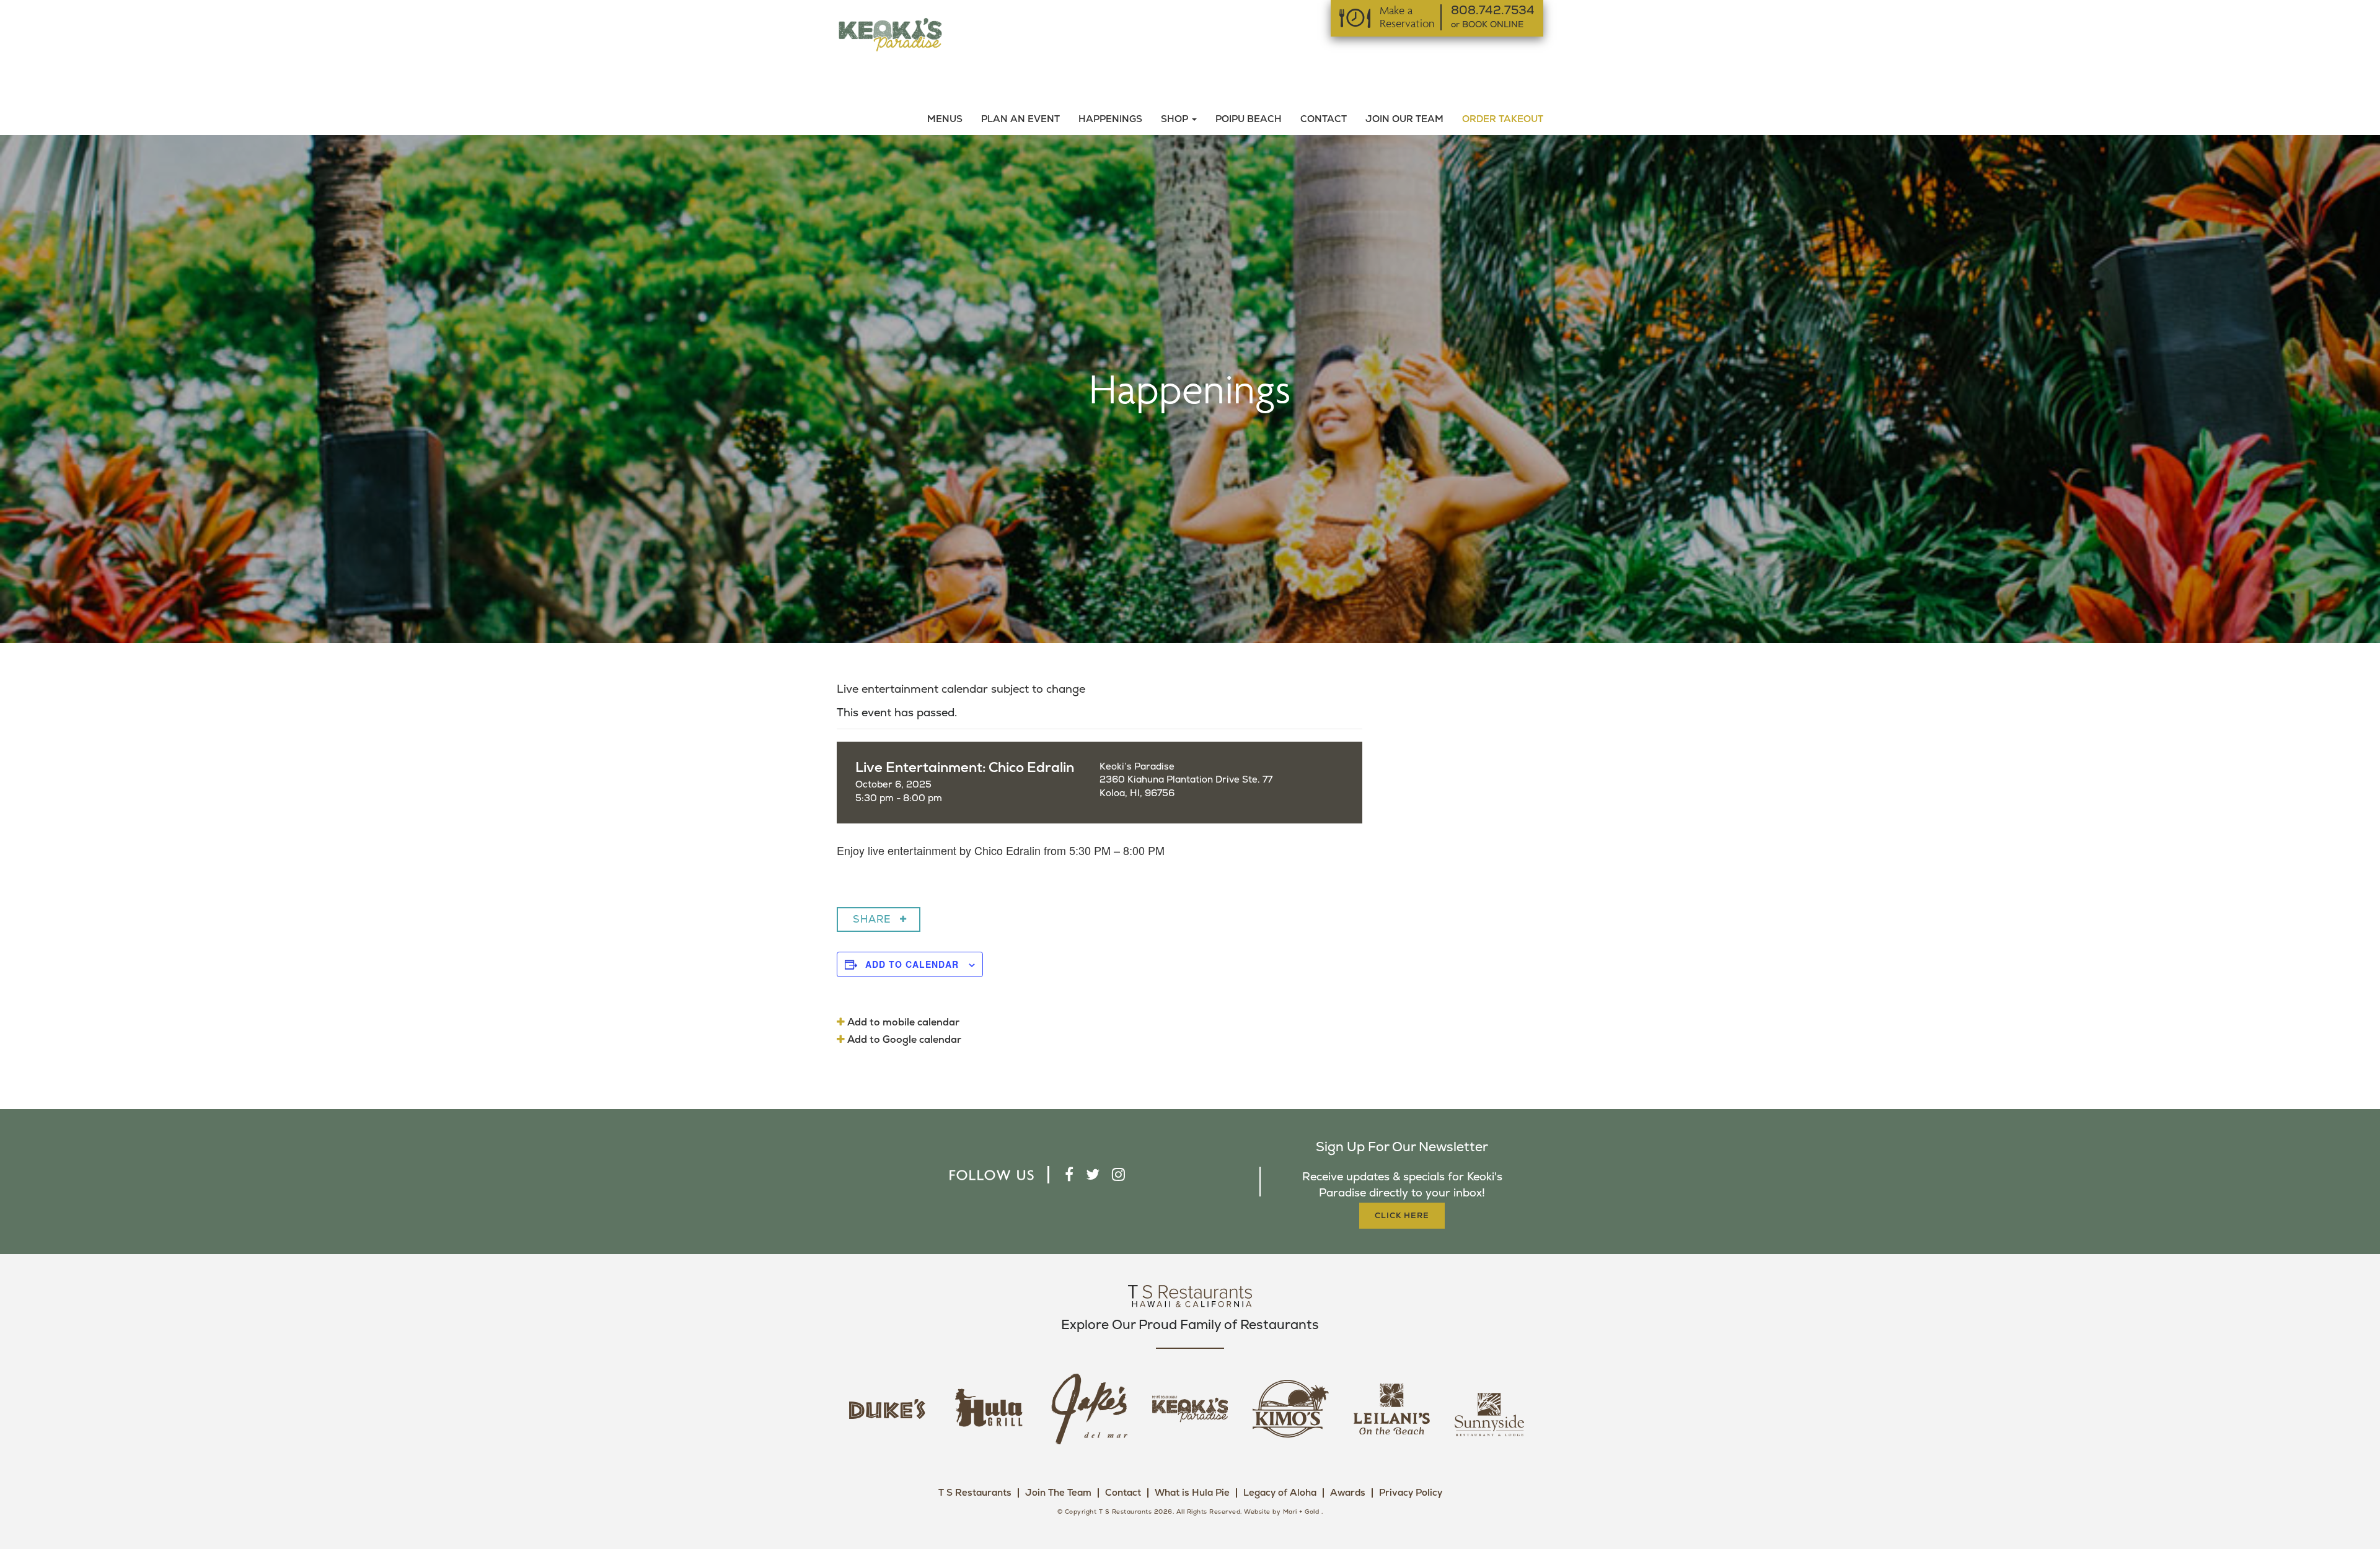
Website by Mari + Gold (1281, 1512)
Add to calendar (912, 964)
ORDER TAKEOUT (1503, 119)
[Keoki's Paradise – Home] (890, 34)
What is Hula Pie (1192, 1493)
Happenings (1110, 119)
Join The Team (1058, 1493)
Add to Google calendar (903, 1040)
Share (872, 919)
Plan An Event (1020, 119)
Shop (1176, 119)
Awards (1348, 1493)
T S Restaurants (975, 1493)
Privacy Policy (1411, 1493)
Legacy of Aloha (1280, 1493)
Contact (1324, 119)
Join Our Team (1404, 119)
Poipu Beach (1249, 119)
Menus (945, 119)
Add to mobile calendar (902, 1022)
